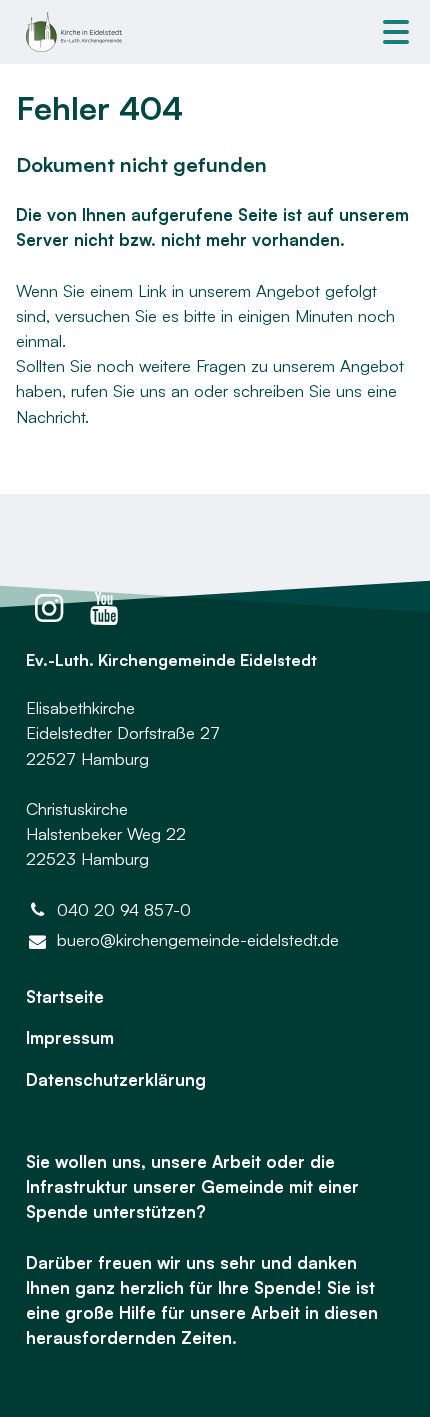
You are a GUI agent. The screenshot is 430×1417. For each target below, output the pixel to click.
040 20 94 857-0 (124, 909)
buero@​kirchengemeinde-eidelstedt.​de (198, 939)
